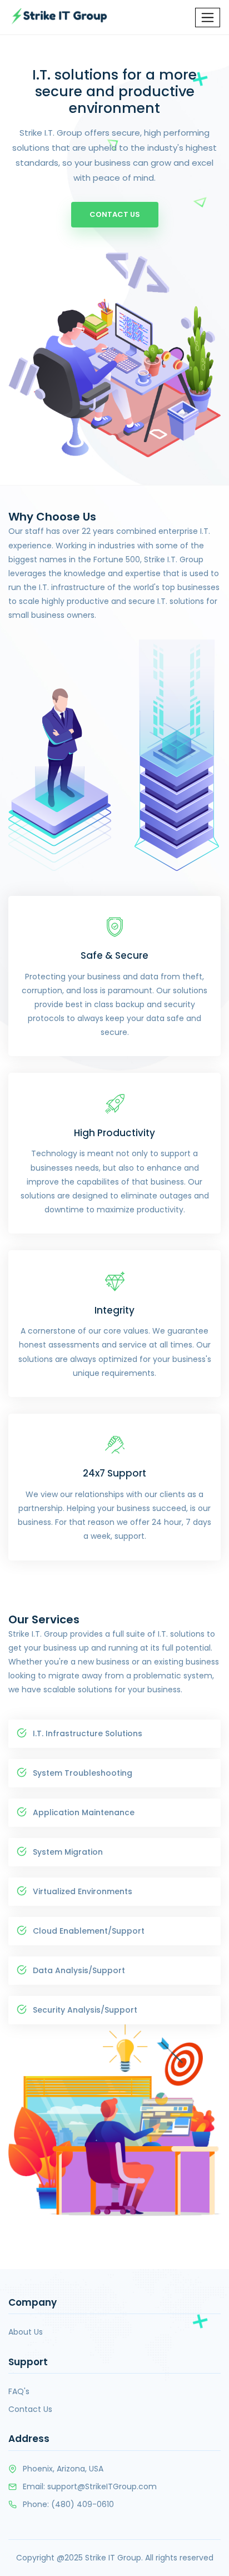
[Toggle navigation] (208, 18)
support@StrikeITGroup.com (102, 2486)
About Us (26, 2332)
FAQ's (19, 2391)
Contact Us (115, 214)
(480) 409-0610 (83, 2504)
